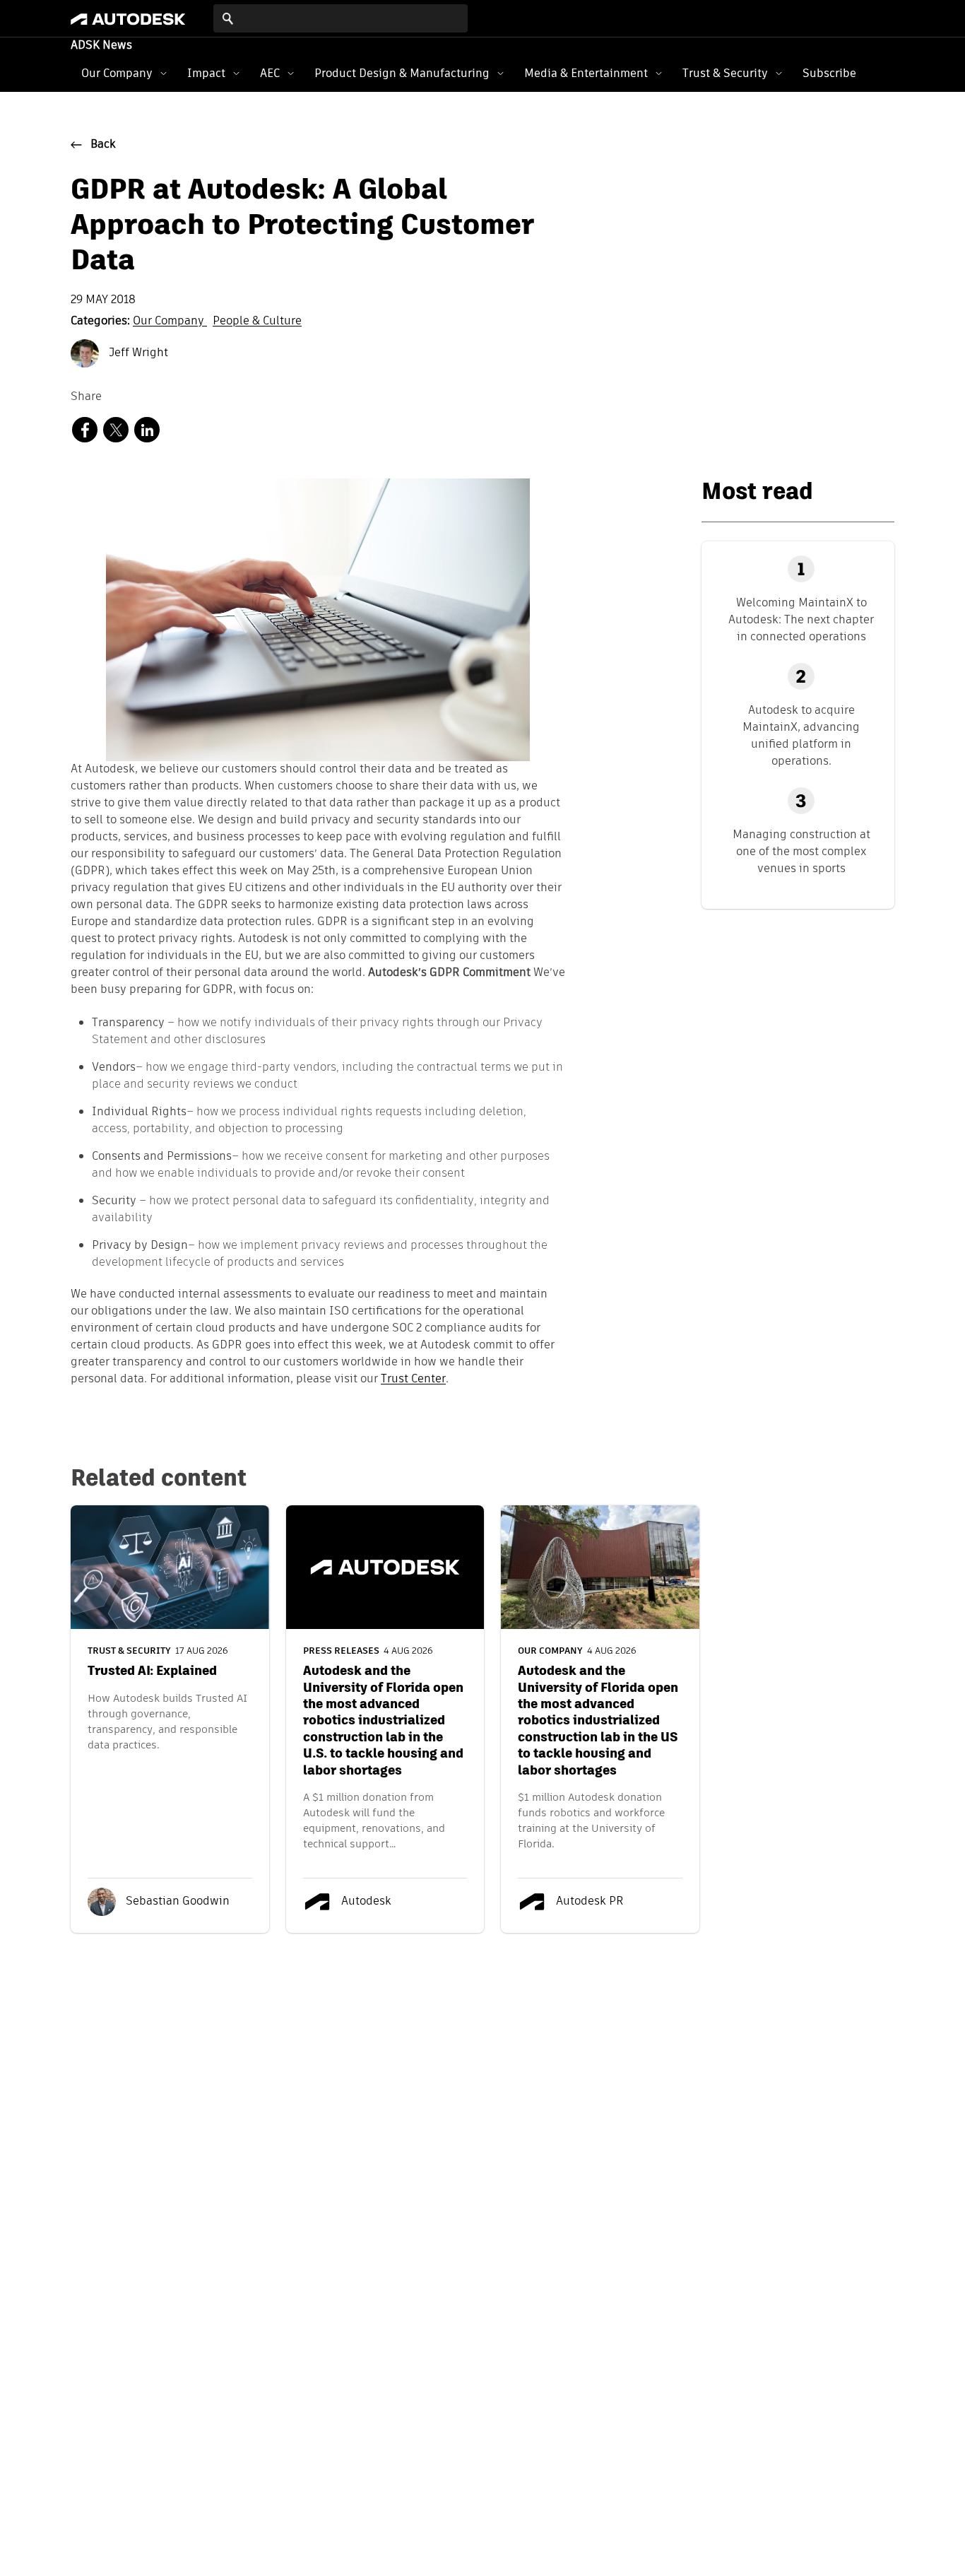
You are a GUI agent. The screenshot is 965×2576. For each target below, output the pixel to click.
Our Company (117, 73)
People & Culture (257, 322)
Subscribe (829, 73)
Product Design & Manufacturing (402, 73)
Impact (206, 73)
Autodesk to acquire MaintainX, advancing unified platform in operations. (801, 735)
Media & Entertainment (586, 73)
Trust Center (413, 1380)
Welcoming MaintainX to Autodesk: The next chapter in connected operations (801, 619)
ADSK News (101, 46)
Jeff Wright (137, 353)
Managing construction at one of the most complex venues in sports (801, 851)
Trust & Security (725, 73)
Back (103, 145)
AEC (270, 73)
